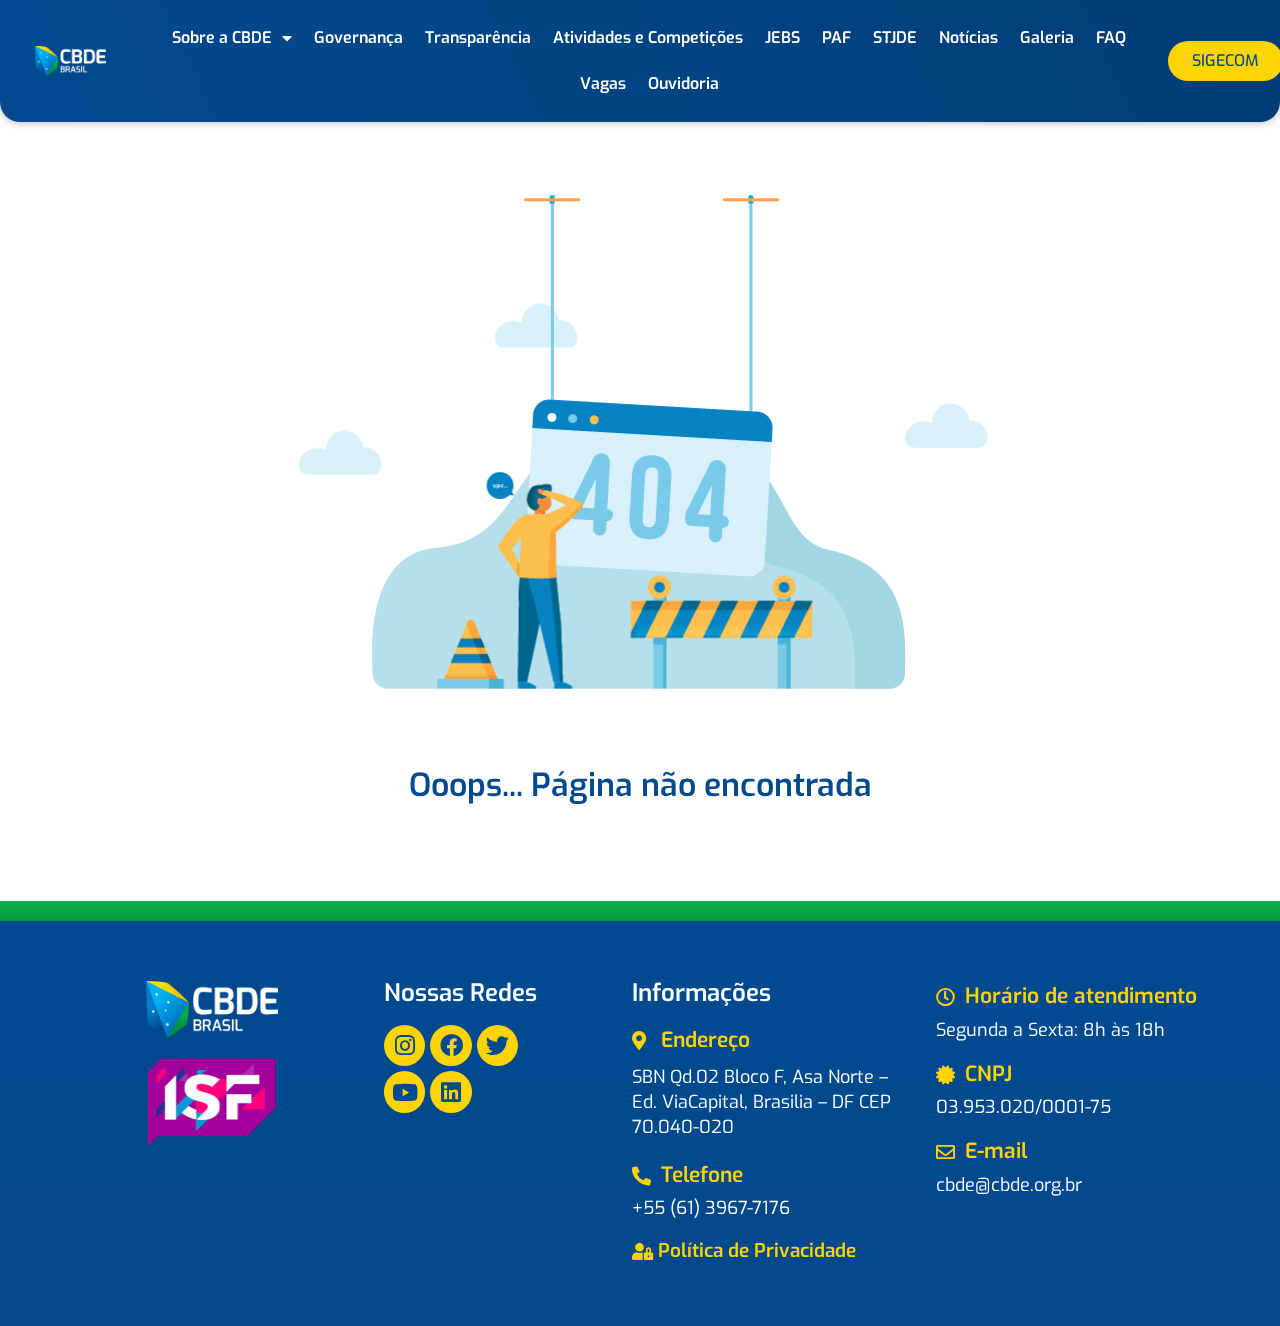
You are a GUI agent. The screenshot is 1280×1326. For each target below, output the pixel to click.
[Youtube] (404, 1091)
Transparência (478, 37)
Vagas (603, 83)
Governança (358, 37)
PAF (836, 37)
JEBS (782, 37)
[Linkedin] (450, 1091)
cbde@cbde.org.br (1009, 1185)
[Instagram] (404, 1045)
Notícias (968, 37)
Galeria (1047, 37)
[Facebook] (450, 1045)
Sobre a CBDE (222, 37)
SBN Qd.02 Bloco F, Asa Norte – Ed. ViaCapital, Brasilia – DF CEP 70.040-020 (761, 1102)
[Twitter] (497, 1045)
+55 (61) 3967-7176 (711, 1208)
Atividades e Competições (648, 37)
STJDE (895, 37)
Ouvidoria (683, 83)
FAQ (1111, 37)
